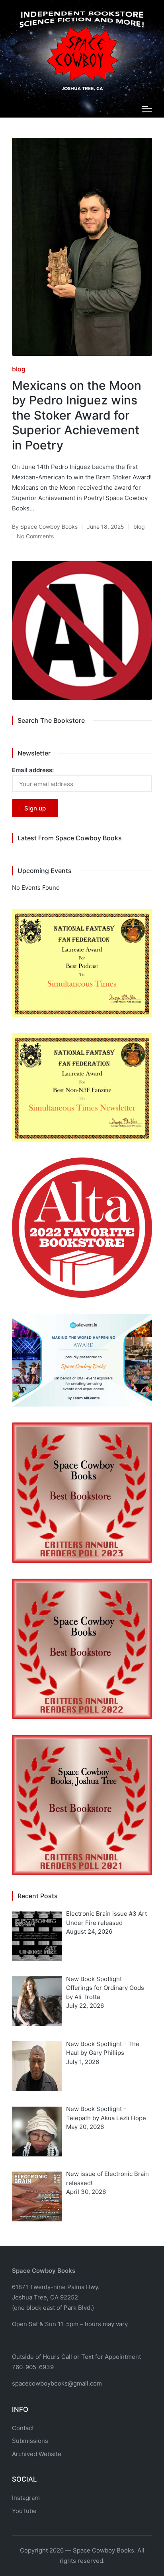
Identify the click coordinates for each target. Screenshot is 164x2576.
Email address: (33, 770)
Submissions (30, 2441)
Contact (23, 2428)
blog (19, 369)
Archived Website (37, 2454)
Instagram (26, 2498)
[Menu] (147, 109)
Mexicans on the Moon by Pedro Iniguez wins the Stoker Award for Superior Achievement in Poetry (77, 415)
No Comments (35, 536)
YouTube (24, 2511)
